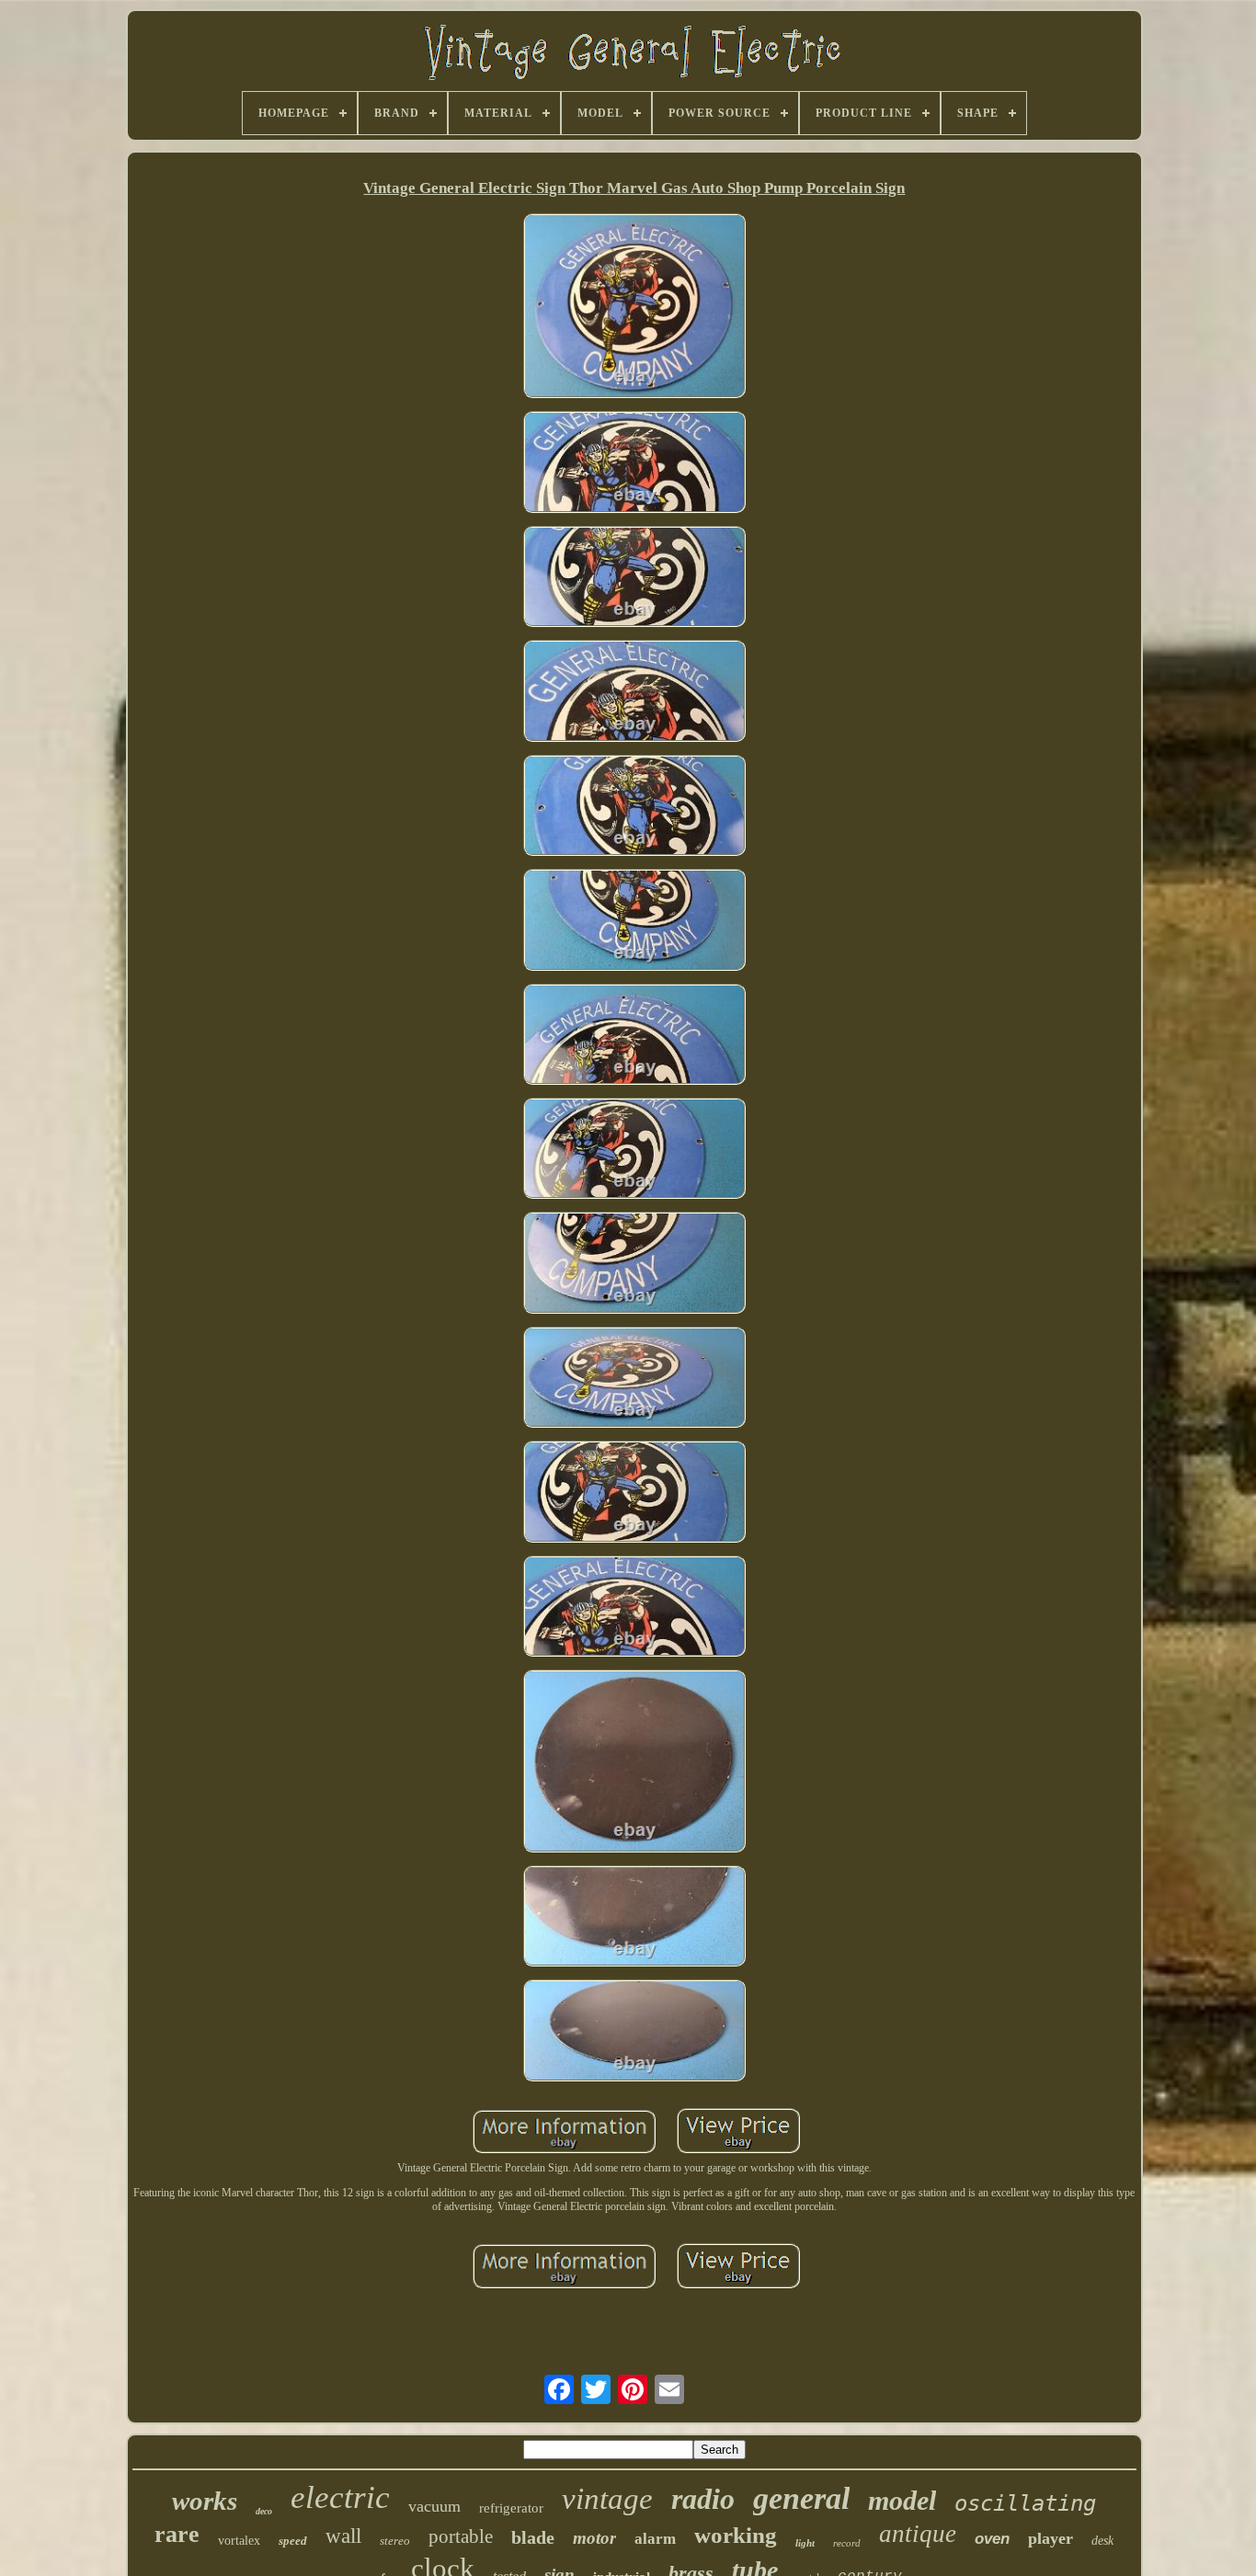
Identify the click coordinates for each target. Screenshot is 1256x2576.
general (801, 2498)
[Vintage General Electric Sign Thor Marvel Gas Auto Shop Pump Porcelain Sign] (634, 308)
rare (177, 2534)
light (805, 2543)
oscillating (1025, 2503)
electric (340, 2497)
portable (461, 2536)
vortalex (239, 2541)
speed (293, 2541)
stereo (395, 2541)
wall (343, 2536)
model (902, 2500)
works (205, 2501)
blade (533, 2537)
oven (992, 2539)
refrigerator (511, 2508)
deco (264, 2511)
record (847, 2543)
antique (918, 2534)
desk (1102, 2541)
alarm (655, 2539)
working (736, 2535)
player (1050, 2538)
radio (703, 2499)
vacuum (434, 2506)
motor (594, 2538)
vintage (607, 2499)
